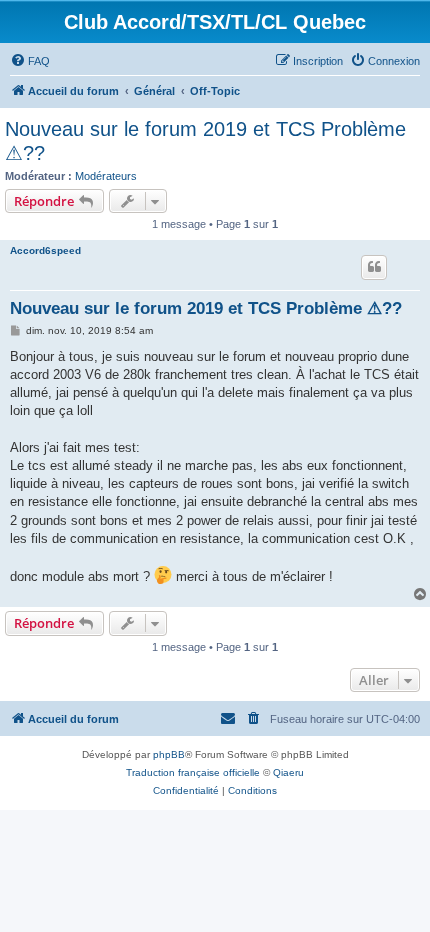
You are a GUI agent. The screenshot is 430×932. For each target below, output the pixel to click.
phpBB (169, 754)
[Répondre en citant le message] (374, 267)
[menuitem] (30, 61)
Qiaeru (288, 772)
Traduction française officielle (193, 772)
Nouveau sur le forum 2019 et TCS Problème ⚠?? (205, 141)
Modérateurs (106, 176)
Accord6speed (45, 250)
